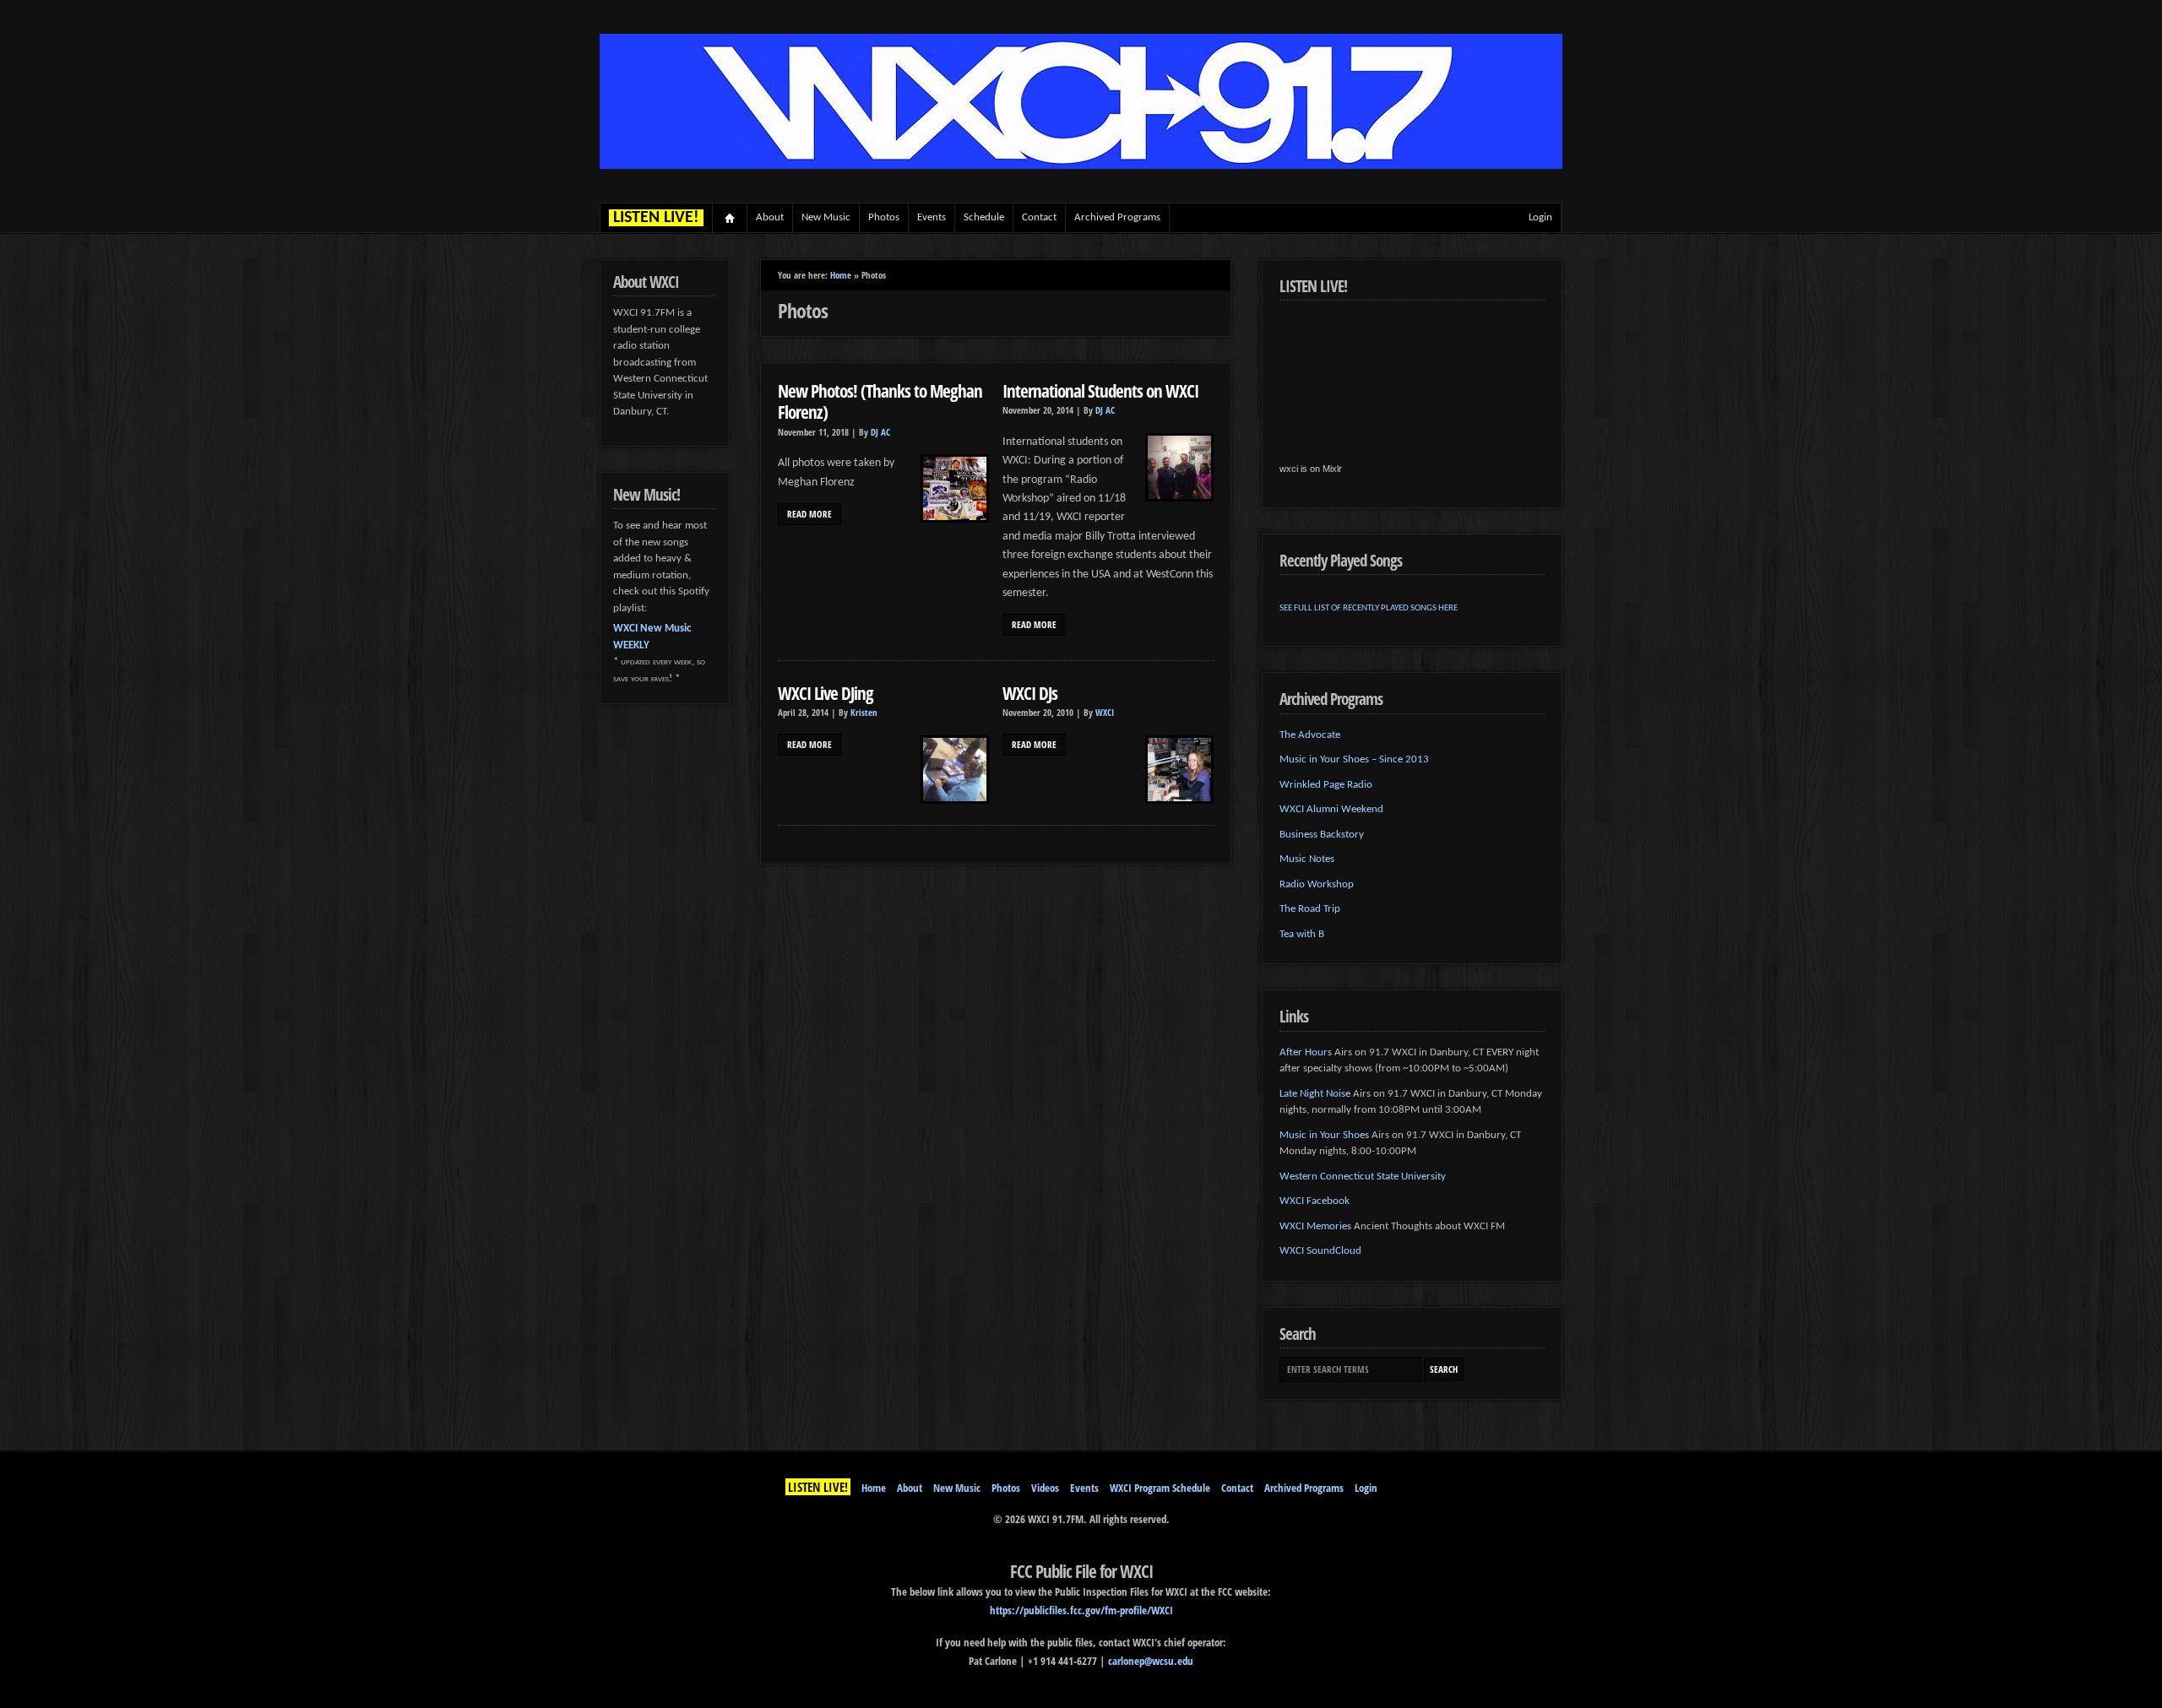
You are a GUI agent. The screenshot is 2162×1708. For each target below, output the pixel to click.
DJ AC (880, 432)
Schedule (984, 217)
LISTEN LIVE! (818, 1487)
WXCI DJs (1030, 693)
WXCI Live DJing (826, 693)
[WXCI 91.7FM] (1081, 166)
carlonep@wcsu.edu (1151, 1661)
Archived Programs (1117, 217)
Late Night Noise (1315, 1094)
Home (730, 218)
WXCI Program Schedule (1160, 1488)
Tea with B (1302, 934)
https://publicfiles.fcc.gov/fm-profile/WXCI (1081, 1610)
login (1540, 217)
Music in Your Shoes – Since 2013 (1354, 759)
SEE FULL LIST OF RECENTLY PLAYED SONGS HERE (1369, 608)
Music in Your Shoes (1324, 1135)
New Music (826, 217)
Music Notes (1307, 859)
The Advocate (1310, 735)
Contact (1039, 217)
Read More (809, 514)
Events (932, 217)
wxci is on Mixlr (1311, 469)
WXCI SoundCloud (1320, 1251)
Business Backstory (1322, 835)
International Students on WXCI (1100, 390)
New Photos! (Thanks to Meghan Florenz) (880, 401)
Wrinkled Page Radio (1326, 785)
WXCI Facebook (1315, 1201)
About (770, 217)
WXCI (1105, 713)
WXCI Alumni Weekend (1331, 809)
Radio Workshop (1317, 884)
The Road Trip (1310, 909)
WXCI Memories (1315, 1226)
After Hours (1306, 1052)
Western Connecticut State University (1363, 1177)
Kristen (864, 713)
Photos (884, 217)
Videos (1045, 1488)
